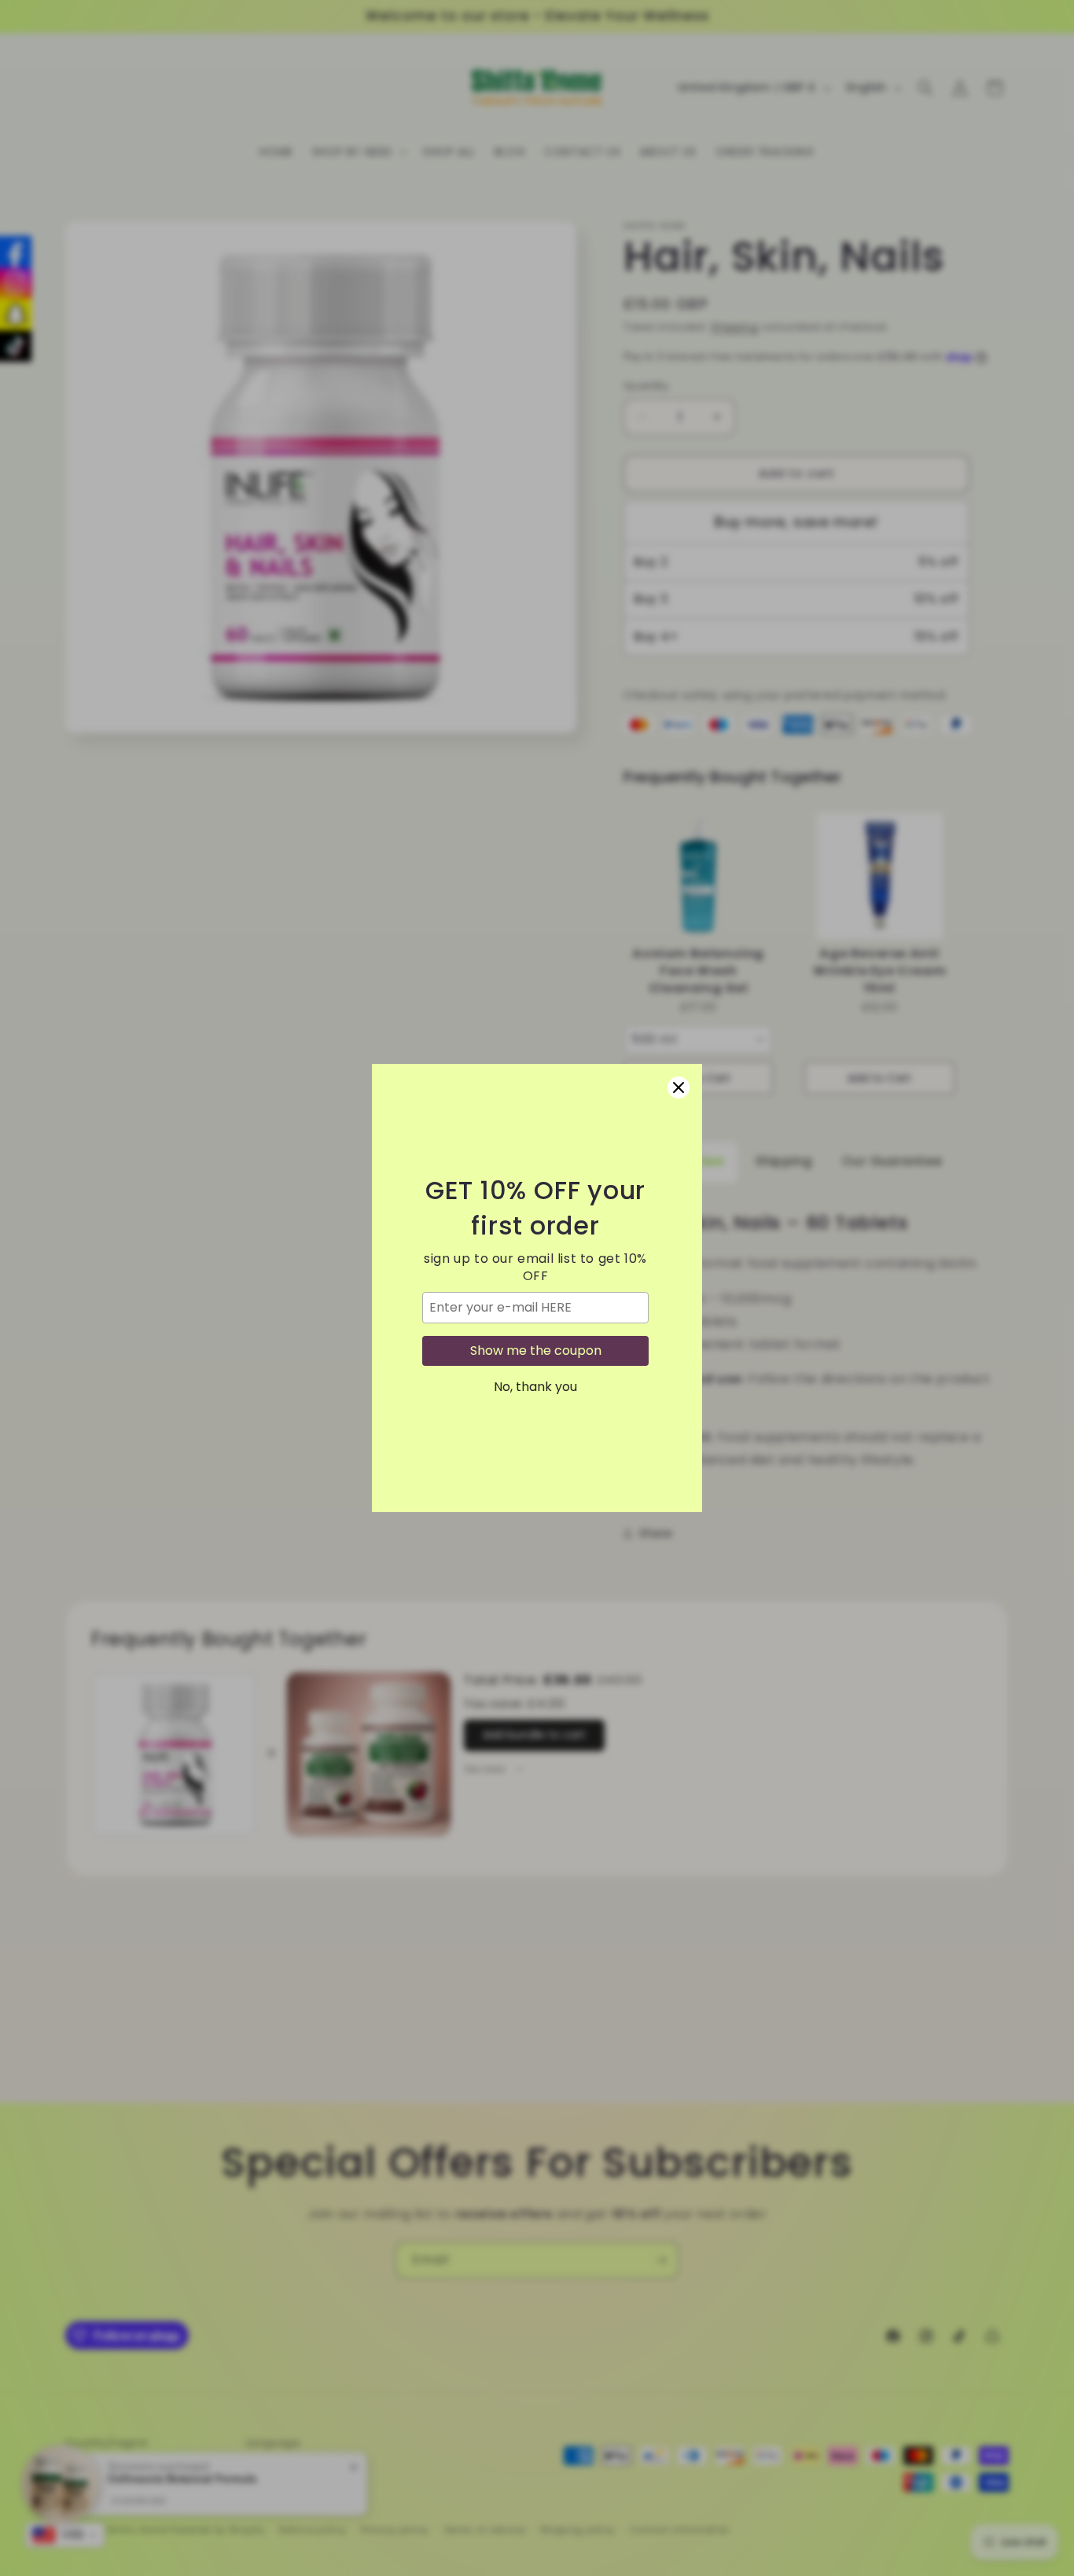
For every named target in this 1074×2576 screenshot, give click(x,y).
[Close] (679, 1087)
